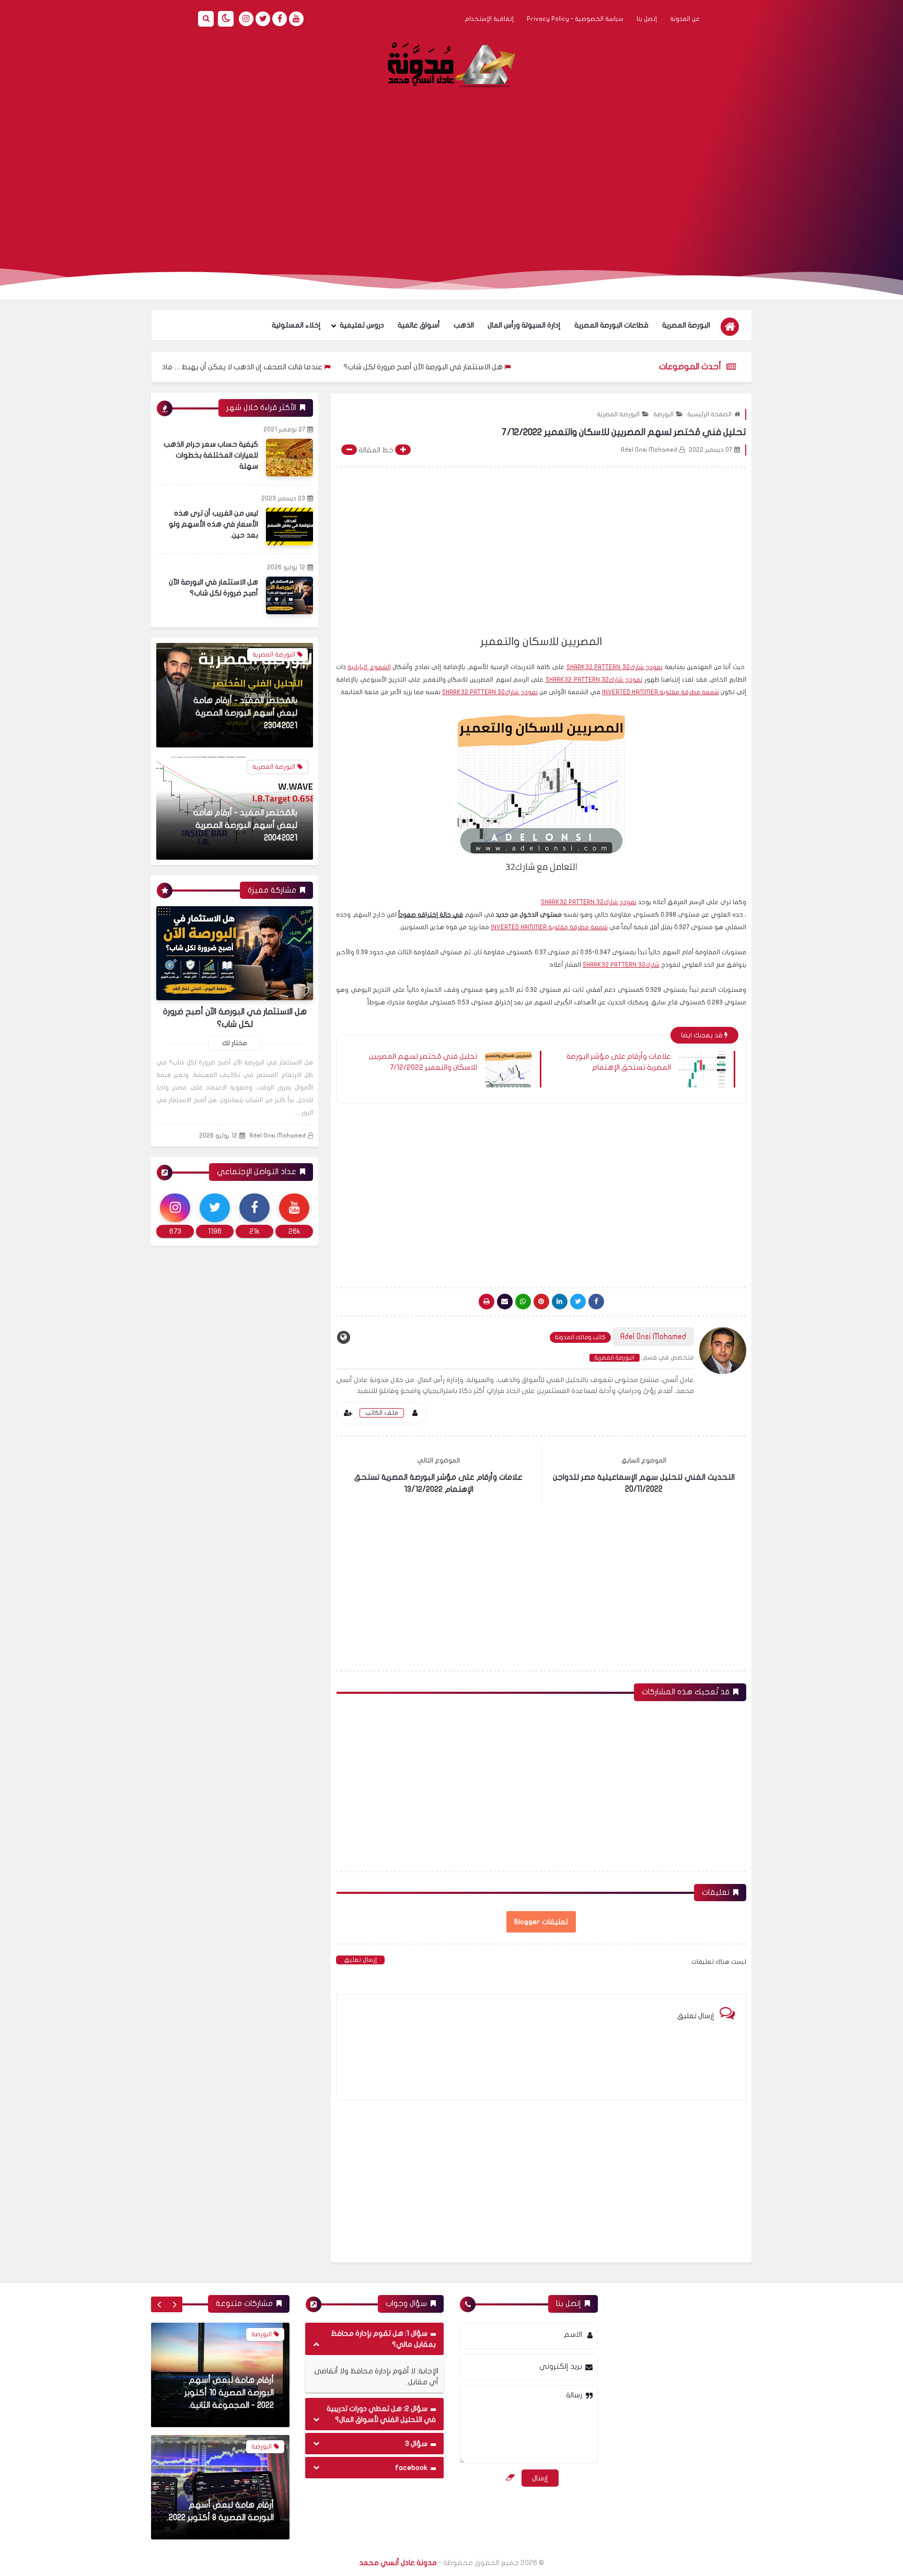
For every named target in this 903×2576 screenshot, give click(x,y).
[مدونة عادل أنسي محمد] (451, 65)
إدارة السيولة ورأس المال (524, 325)
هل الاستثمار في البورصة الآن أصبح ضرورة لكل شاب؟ (505, 367)
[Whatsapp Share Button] (523, 1302)
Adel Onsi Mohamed (277, 1135)
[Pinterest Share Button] (560, 1302)
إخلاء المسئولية (296, 325)
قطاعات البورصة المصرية (611, 325)
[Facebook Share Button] (596, 1302)
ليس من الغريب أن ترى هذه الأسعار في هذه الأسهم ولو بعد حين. (213, 524)
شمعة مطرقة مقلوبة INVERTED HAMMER (661, 692)
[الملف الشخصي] (415, 1413)
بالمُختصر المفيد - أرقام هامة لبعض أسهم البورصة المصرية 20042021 (245, 713)
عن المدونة (685, 19)
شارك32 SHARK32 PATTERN (621, 965)
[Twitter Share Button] (578, 1302)
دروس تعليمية (362, 325)
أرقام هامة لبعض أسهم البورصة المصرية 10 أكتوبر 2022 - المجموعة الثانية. (229, 2392)
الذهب (464, 325)
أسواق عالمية (419, 325)
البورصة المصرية (686, 325)
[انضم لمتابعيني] (348, 1413)
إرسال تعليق (360, 1960)
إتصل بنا (647, 19)
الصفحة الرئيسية (709, 414)
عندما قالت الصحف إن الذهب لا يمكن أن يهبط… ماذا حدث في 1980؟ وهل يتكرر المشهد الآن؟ (258, 367)
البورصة (663, 414)
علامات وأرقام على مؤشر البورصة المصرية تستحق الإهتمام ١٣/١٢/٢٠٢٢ (619, 1062)
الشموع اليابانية (369, 667)
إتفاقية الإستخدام (489, 19)
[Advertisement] (451, 173)
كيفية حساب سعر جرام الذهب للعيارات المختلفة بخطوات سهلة (211, 455)
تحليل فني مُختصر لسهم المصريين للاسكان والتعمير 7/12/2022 (423, 1062)
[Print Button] (487, 1302)
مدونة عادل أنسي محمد (398, 2563)
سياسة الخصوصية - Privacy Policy (575, 19)
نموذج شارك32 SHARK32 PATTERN (615, 667)
